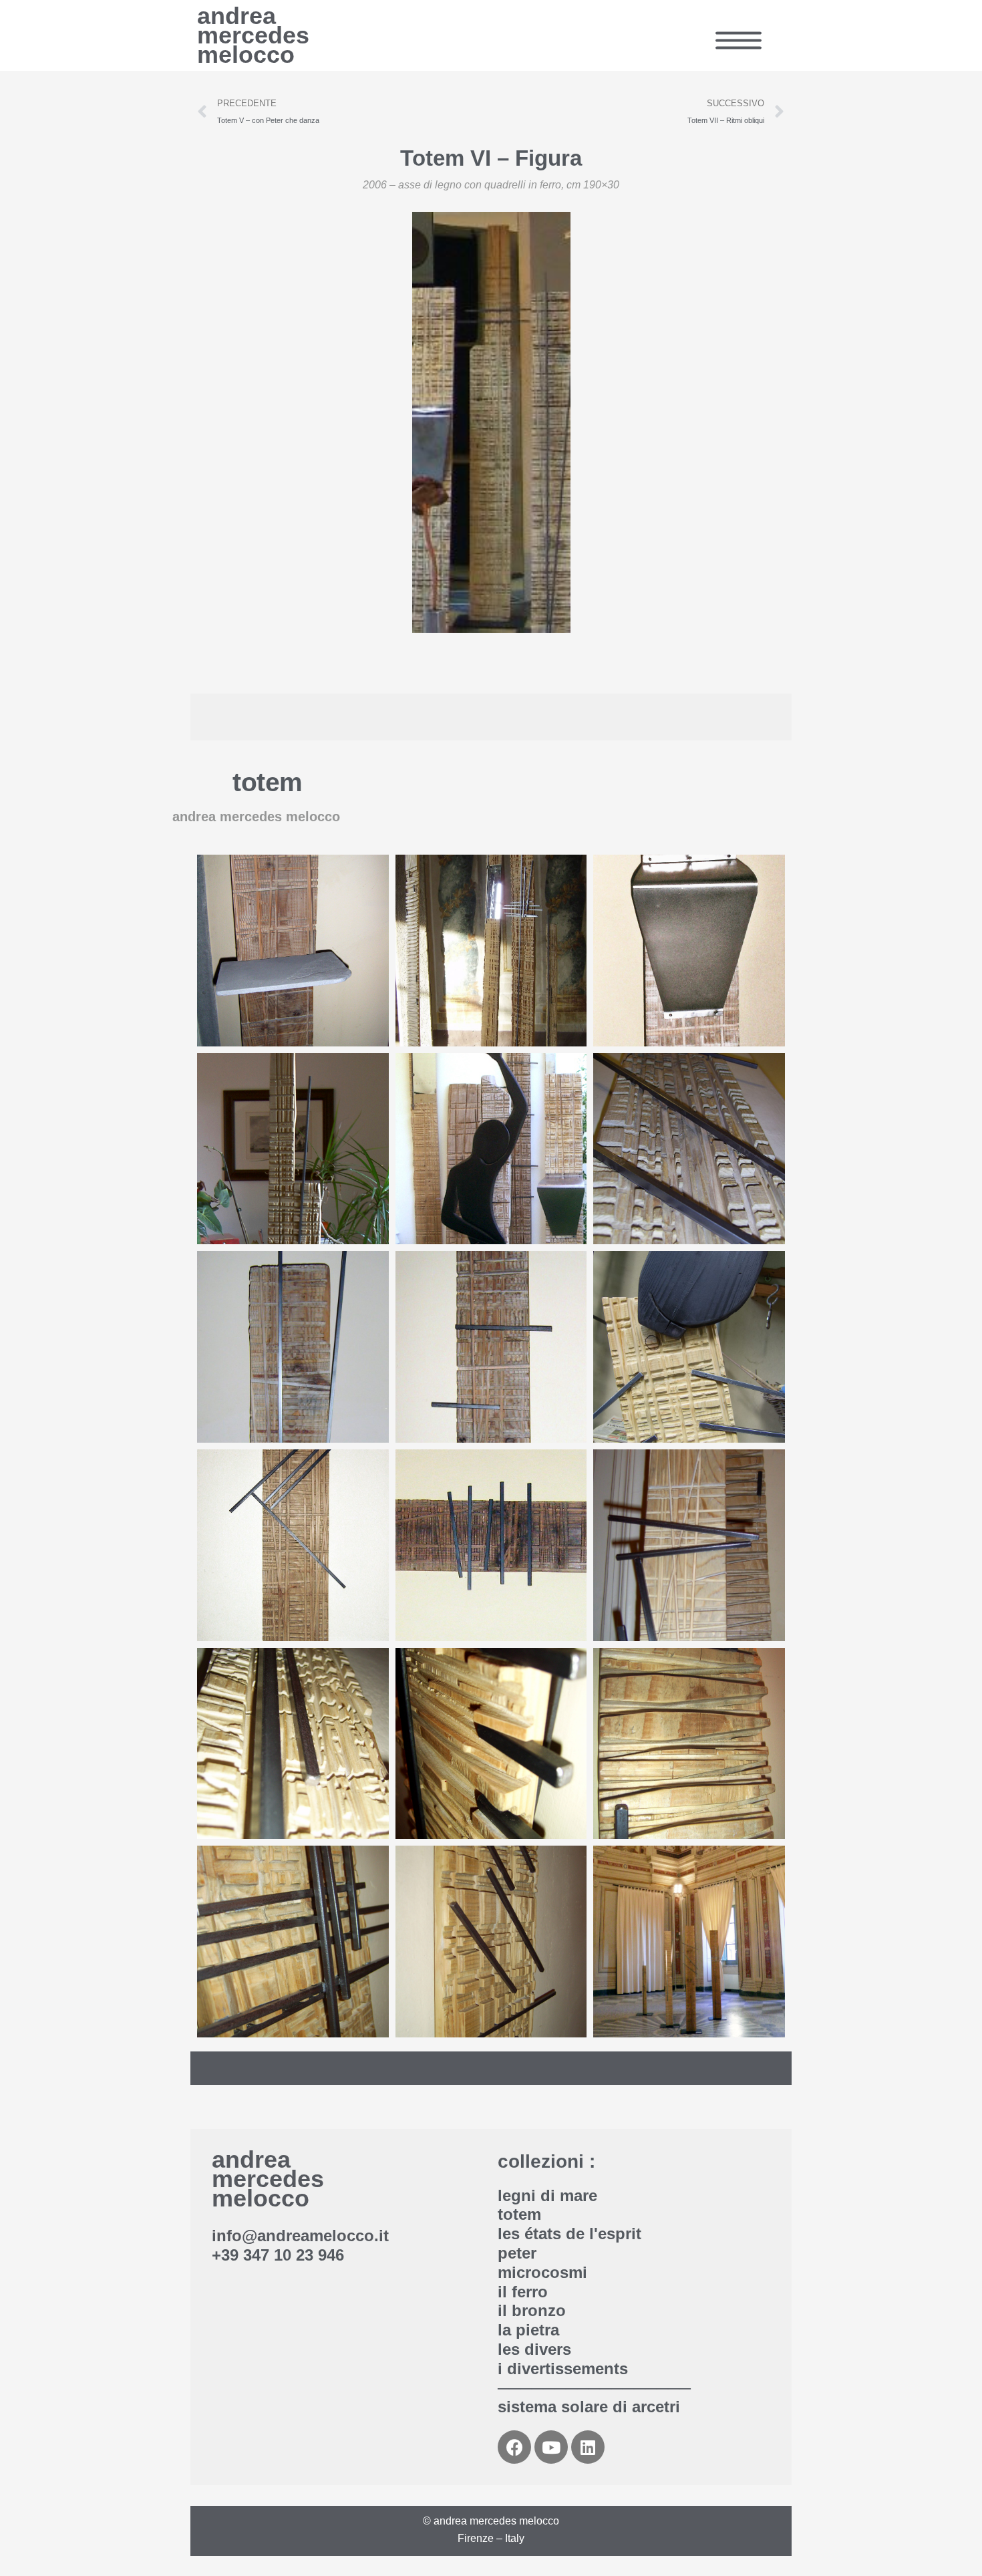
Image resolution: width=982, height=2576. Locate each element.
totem (268, 782)
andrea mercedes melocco (253, 35)
